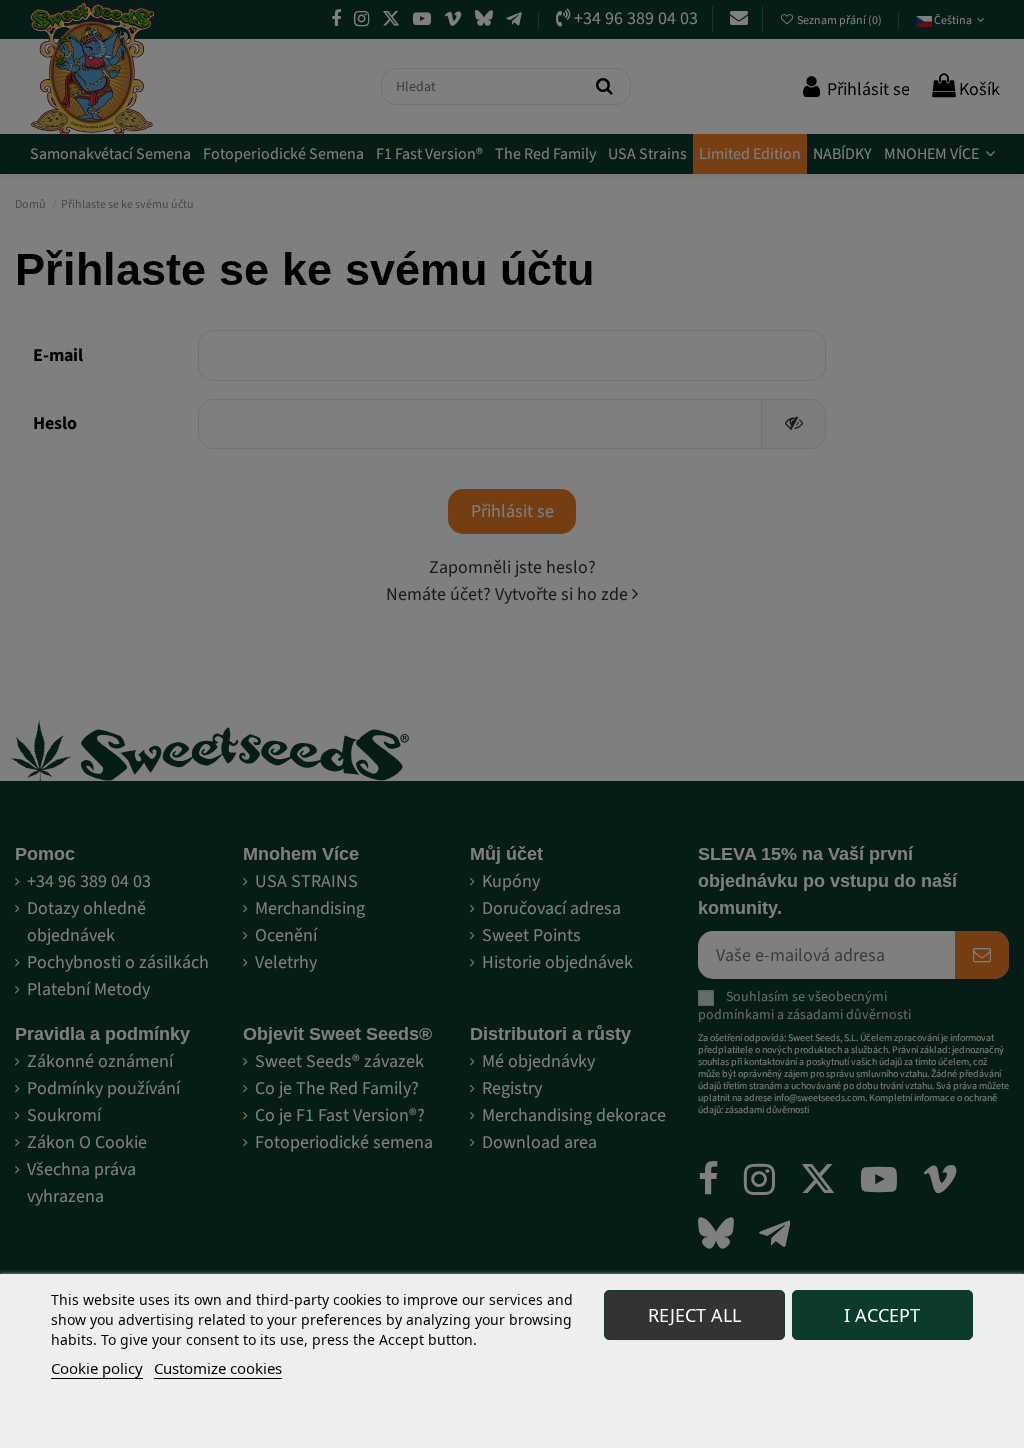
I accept (882, 1315)
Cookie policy (97, 1368)
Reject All (694, 1315)
